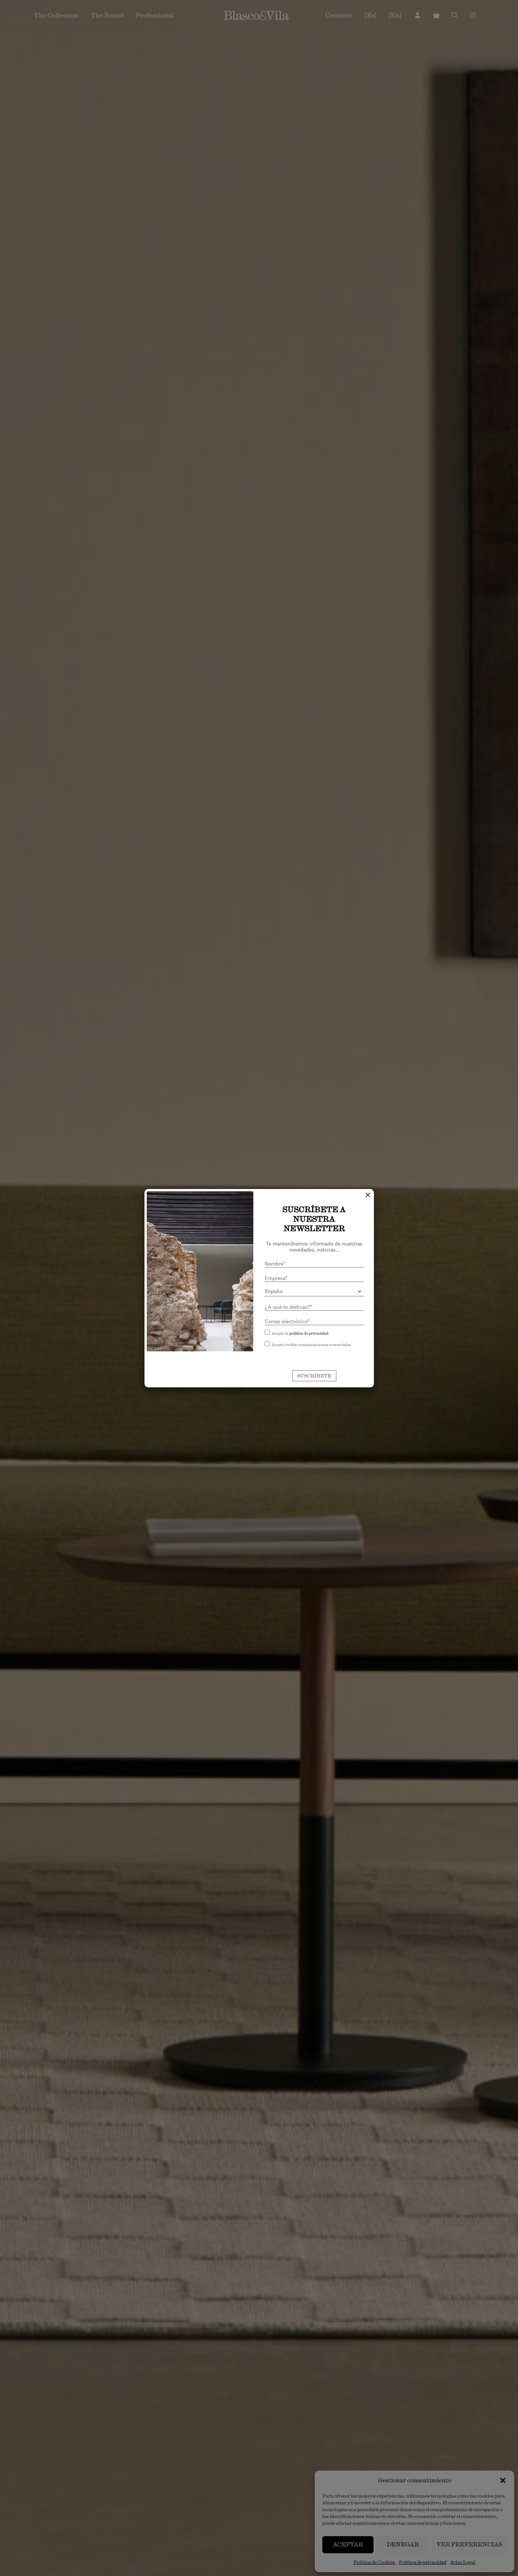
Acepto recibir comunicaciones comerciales (311, 1345)
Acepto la (300, 1333)
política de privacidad (309, 1333)
